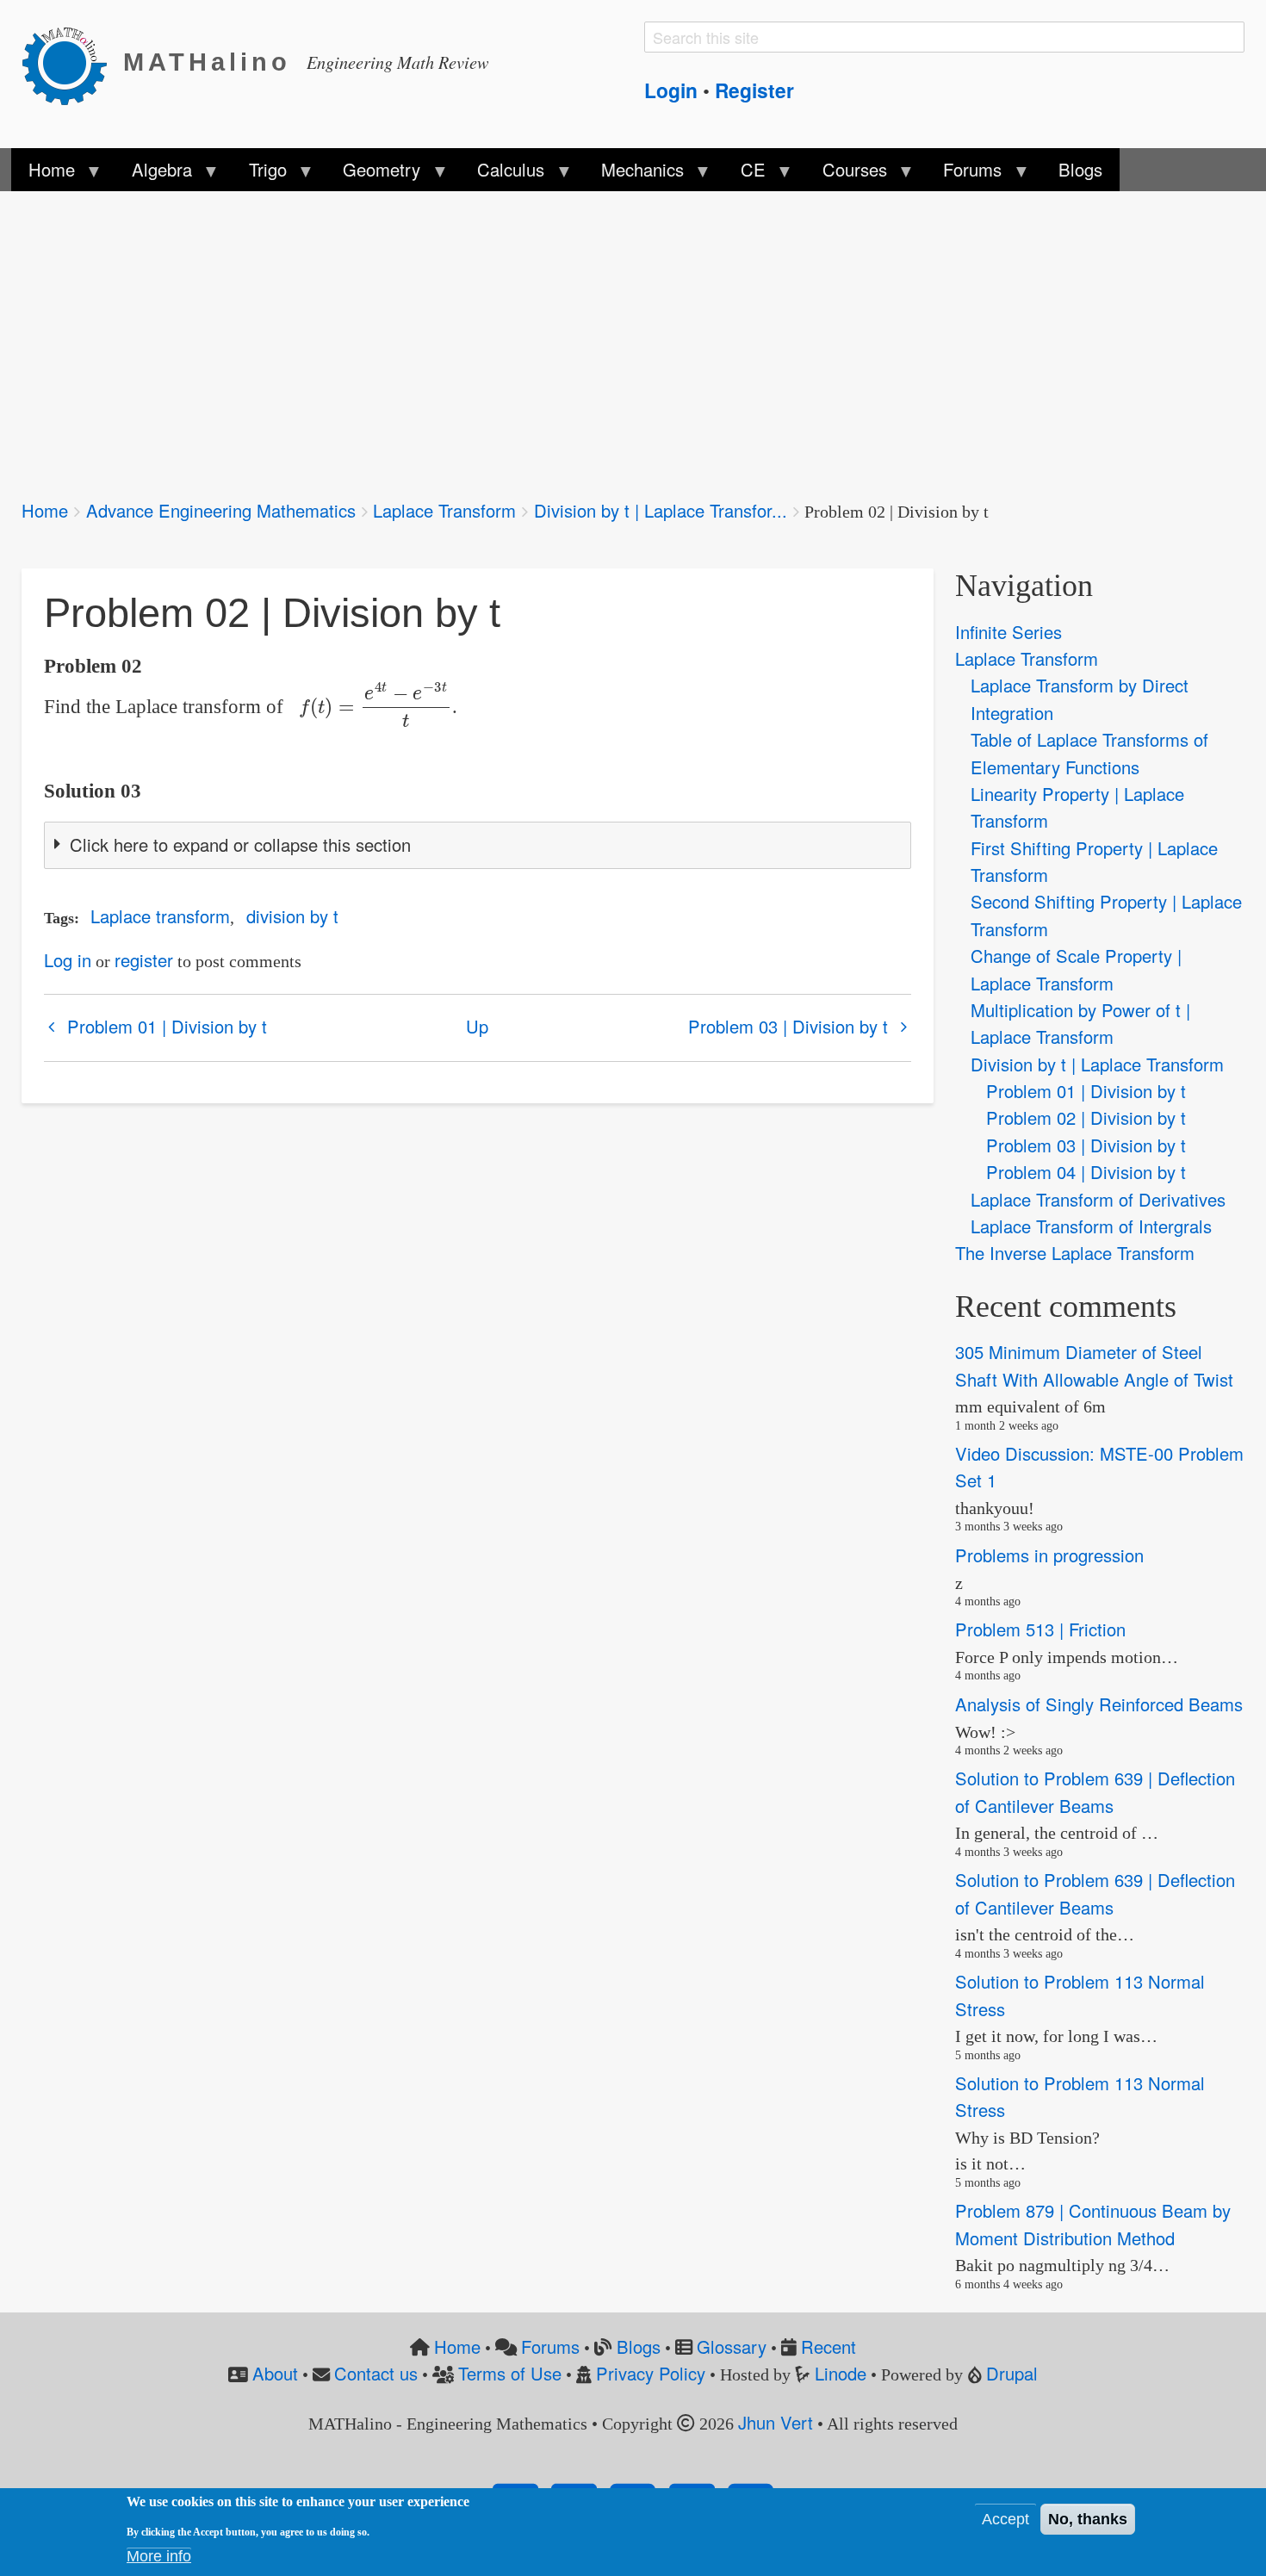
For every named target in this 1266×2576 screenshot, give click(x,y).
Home (45, 510)
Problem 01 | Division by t (167, 1026)
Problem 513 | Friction (1040, 1630)
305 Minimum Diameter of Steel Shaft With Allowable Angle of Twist (1094, 1365)
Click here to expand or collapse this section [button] (240, 844)
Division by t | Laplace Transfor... (661, 510)
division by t (292, 916)
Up (477, 1026)
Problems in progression (1049, 1555)
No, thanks (1088, 2519)
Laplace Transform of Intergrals (1091, 1226)
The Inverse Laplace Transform (1075, 1253)
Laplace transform (160, 916)
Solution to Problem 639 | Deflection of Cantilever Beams (1095, 1792)
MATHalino (207, 62)
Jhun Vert (776, 2422)
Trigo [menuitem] (258, 174)
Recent (828, 2346)
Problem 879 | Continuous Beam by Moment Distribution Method (1093, 2225)
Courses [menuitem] (845, 174)
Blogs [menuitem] (1080, 169)
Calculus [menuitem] (502, 174)
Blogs (639, 2346)
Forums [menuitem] (964, 174)
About (275, 2373)
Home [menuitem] (43, 174)
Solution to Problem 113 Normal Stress (1080, 1995)
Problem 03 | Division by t (788, 1026)
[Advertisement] (538, 334)
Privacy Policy (651, 2373)
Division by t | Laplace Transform (1097, 1064)
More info (159, 2556)
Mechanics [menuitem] (634, 174)
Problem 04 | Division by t (1086, 1172)
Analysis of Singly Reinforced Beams (1099, 1704)
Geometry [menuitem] (373, 174)
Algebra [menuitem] (152, 174)
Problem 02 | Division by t (1086, 1117)
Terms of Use (510, 2373)
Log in (68, 960)
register (144, 960)
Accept (1005, 2519)
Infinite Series (1008, 632)
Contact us (376, 2373)
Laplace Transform (444, 510)
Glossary (732, 2346)
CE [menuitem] (745, 174)
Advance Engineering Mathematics (221, 510)
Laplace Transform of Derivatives (1098, 1199)
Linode (841, 2373)
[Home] (72, 63)
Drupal (1012, 2373)
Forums (550, 2346)
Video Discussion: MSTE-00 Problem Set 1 (1099, 1467)
